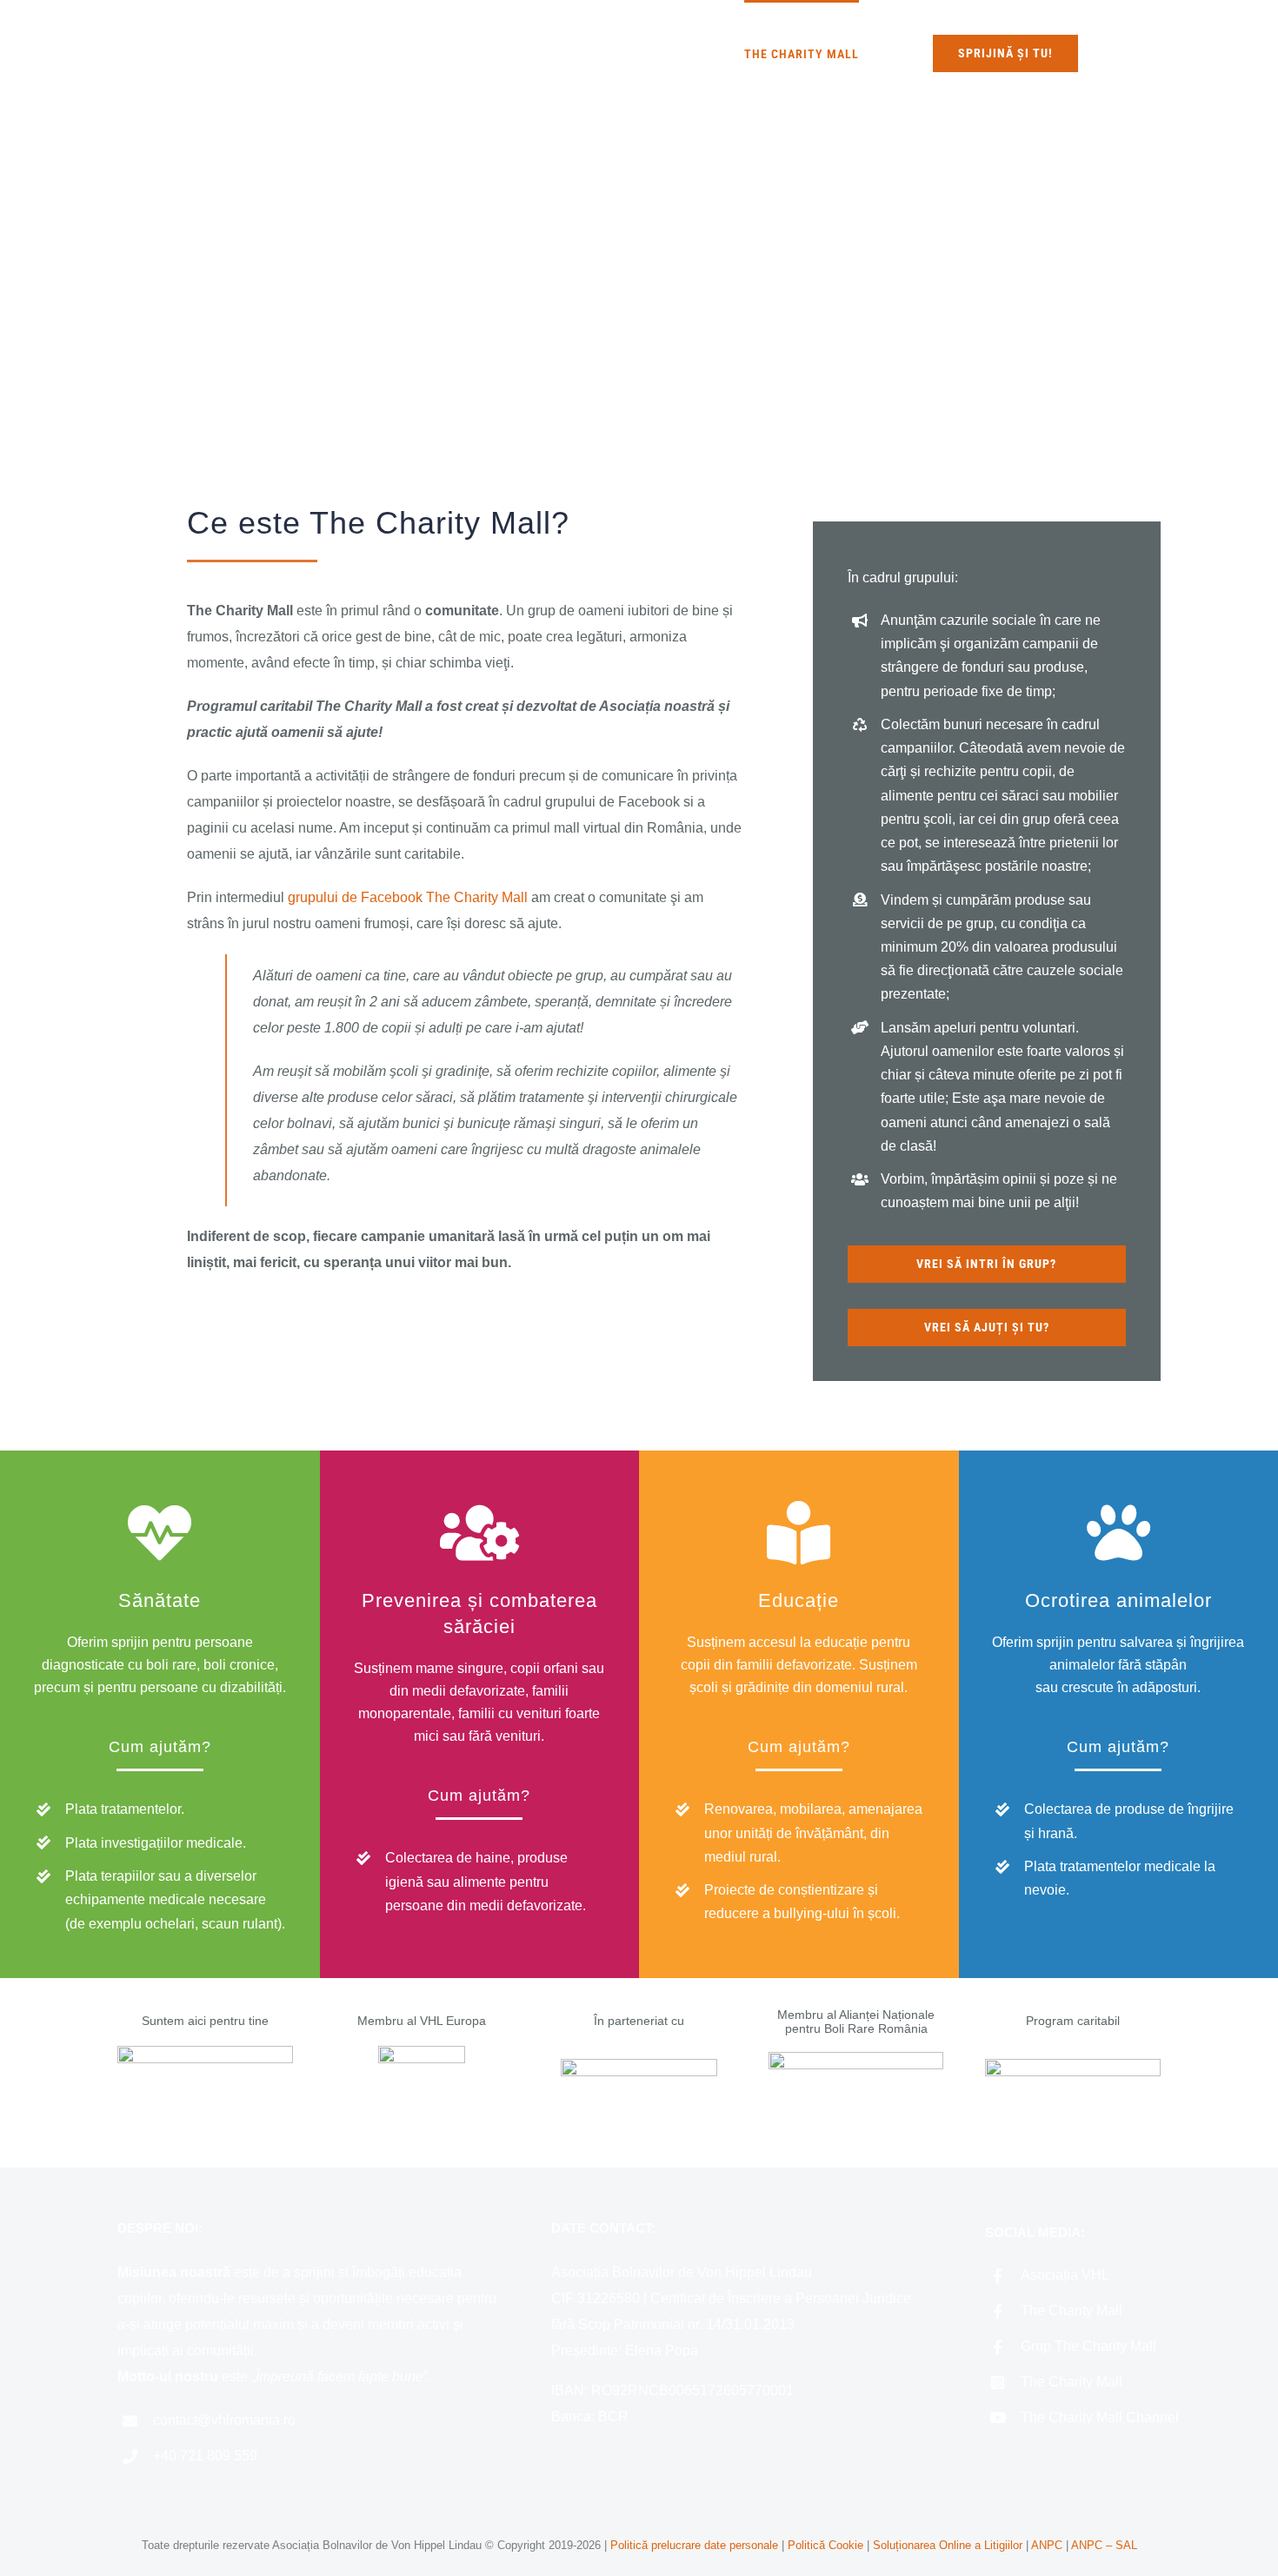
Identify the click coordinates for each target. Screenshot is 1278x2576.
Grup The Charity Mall (1088, 2346)
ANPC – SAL (1104, 2545)
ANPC (1048, 2545)
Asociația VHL (1065, 2275)
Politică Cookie (825, 2545)
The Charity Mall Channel (1100, 2417)
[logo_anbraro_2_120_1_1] (856, 2058)
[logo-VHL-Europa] (422, 2052)
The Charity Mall (1072, 2310)
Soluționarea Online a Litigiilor (948, 2545)
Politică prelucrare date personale (694, 2545)
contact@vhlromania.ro (224, 2420)
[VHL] (205, 2052)
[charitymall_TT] (1073, 2065)
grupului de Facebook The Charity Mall (408, 897)
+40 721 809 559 (205, 2456)
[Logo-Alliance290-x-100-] (639, 2065)
